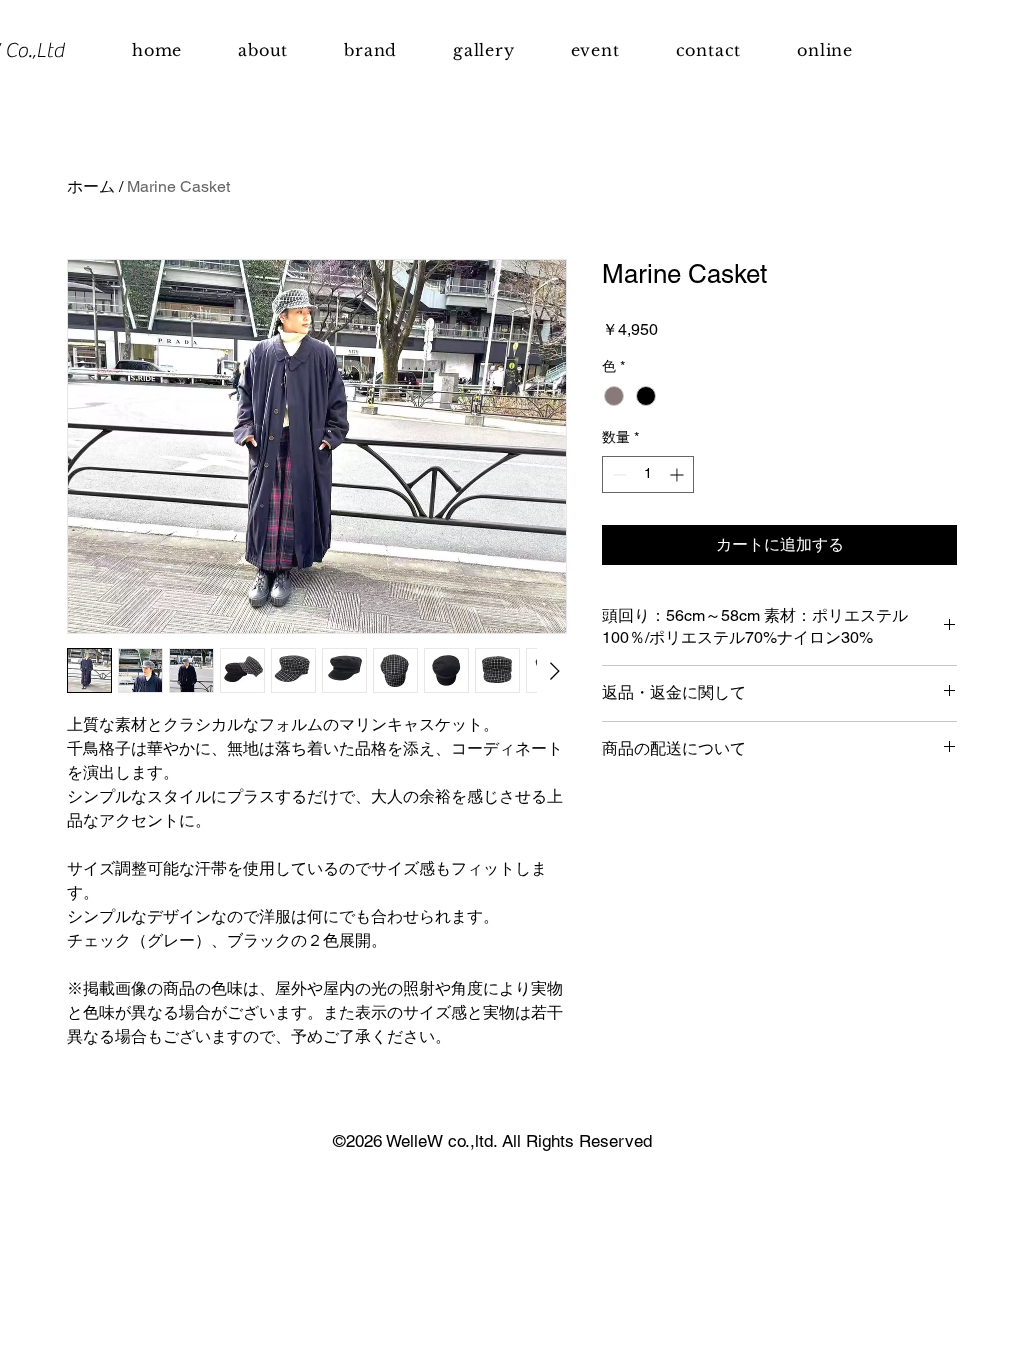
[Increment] (678, 474)
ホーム (91, 186)
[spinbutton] (648, 474)
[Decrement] (617, 474)
